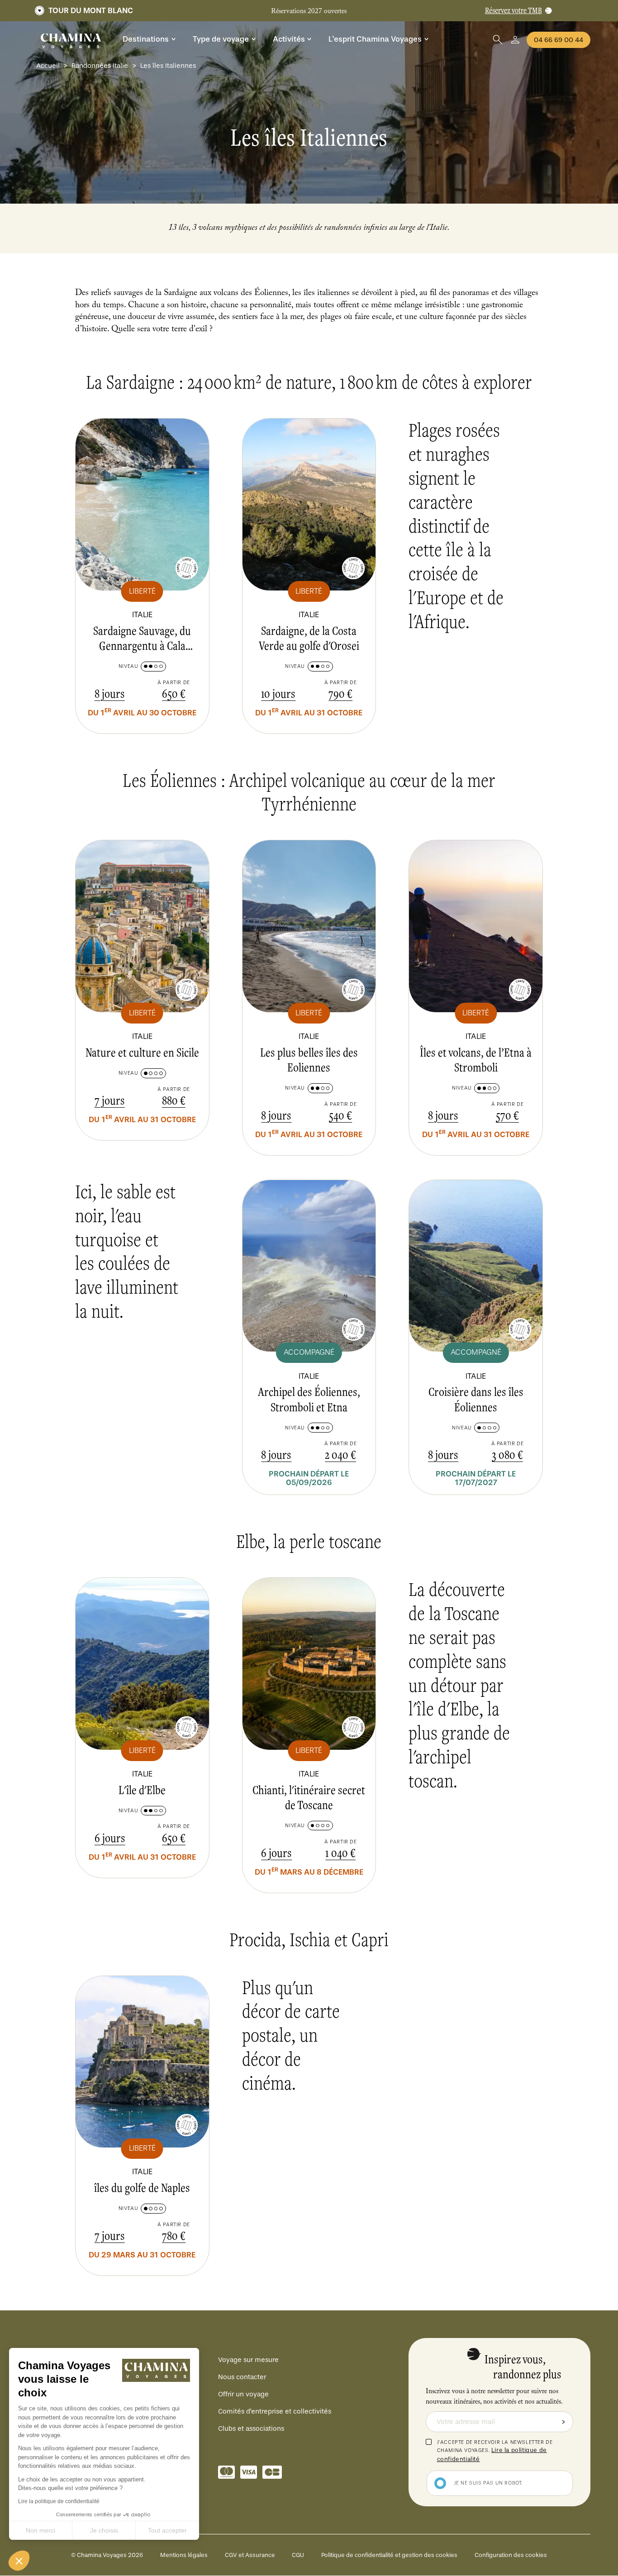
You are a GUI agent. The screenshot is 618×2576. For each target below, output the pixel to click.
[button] (19, 2561)
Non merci (40, 2530)
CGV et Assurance (250, 2555)
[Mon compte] (515, 40)
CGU (298, 2555)
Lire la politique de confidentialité (59, 2501)
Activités (289, 39)
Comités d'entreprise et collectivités (275, 2411)
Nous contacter (242, 2377)
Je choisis (104, 2530)
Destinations (146, 39)
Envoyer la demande (563, 2422)
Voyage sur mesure (248, 2360)
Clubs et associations (251, 2428)
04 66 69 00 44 (559, 40)
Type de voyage (221, 39)
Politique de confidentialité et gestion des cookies (389, 2555)
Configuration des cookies (511, 2555)
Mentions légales (184, 2555)
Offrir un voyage (243, 2394)
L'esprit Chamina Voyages (375, 39)
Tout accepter (167, 2530)
